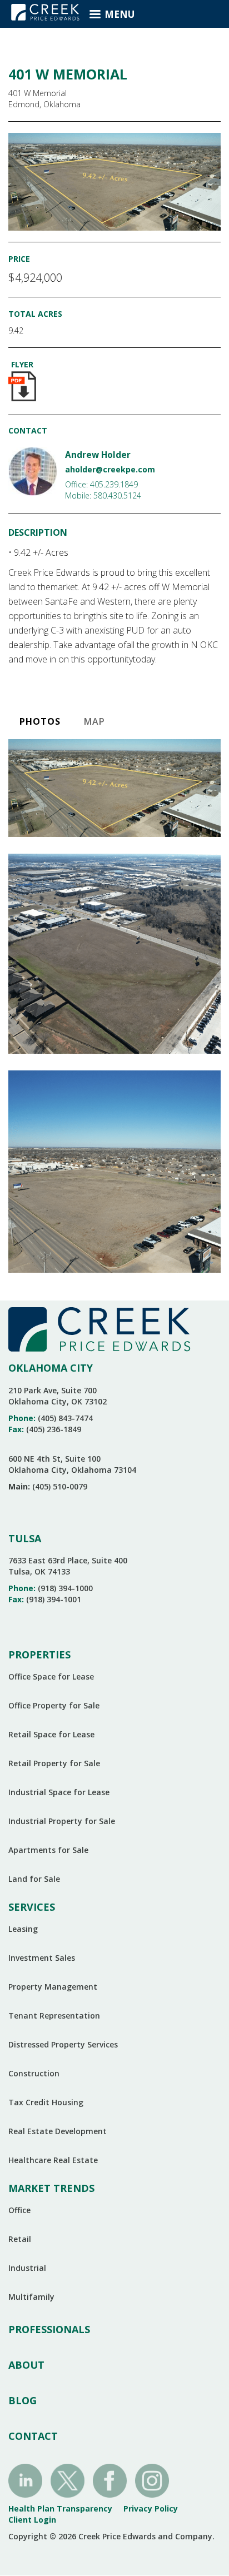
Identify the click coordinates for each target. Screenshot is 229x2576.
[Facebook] (110, 2480)
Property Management (53, 1987)
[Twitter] (68, 2480)
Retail (20, 2239)
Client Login (32, 2520)
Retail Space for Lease (51, 1734)
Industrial (27, 2268)
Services (32, 1907)
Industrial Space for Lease (59, 1792)
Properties (39, 1655)
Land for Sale (34, 1879)
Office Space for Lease (51, 1676)
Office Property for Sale (54, 1705)
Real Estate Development (58, 2131)
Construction (34, 2073)
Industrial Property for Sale (62, 1821)
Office (19, 2210)
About (26, 2365)
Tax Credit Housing (46, 2102)
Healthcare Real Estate (53, 2160)
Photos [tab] (40, 721)
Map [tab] (94, 721)
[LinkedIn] (25, 2480)
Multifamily (31, 2297)
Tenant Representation (54, 2016)
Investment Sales (42, 1958)
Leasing (23, 1929)
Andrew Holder (98, 455)
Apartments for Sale (48, 1850)
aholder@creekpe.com (110, 469)
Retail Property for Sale (54, 1763)
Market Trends (51, 2188)
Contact (33, 2436)
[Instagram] (152, 2480)
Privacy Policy (151, 2508)
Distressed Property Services (63, 2044)
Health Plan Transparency (60, 2508)
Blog (23, 2400)
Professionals (49, 2329)
